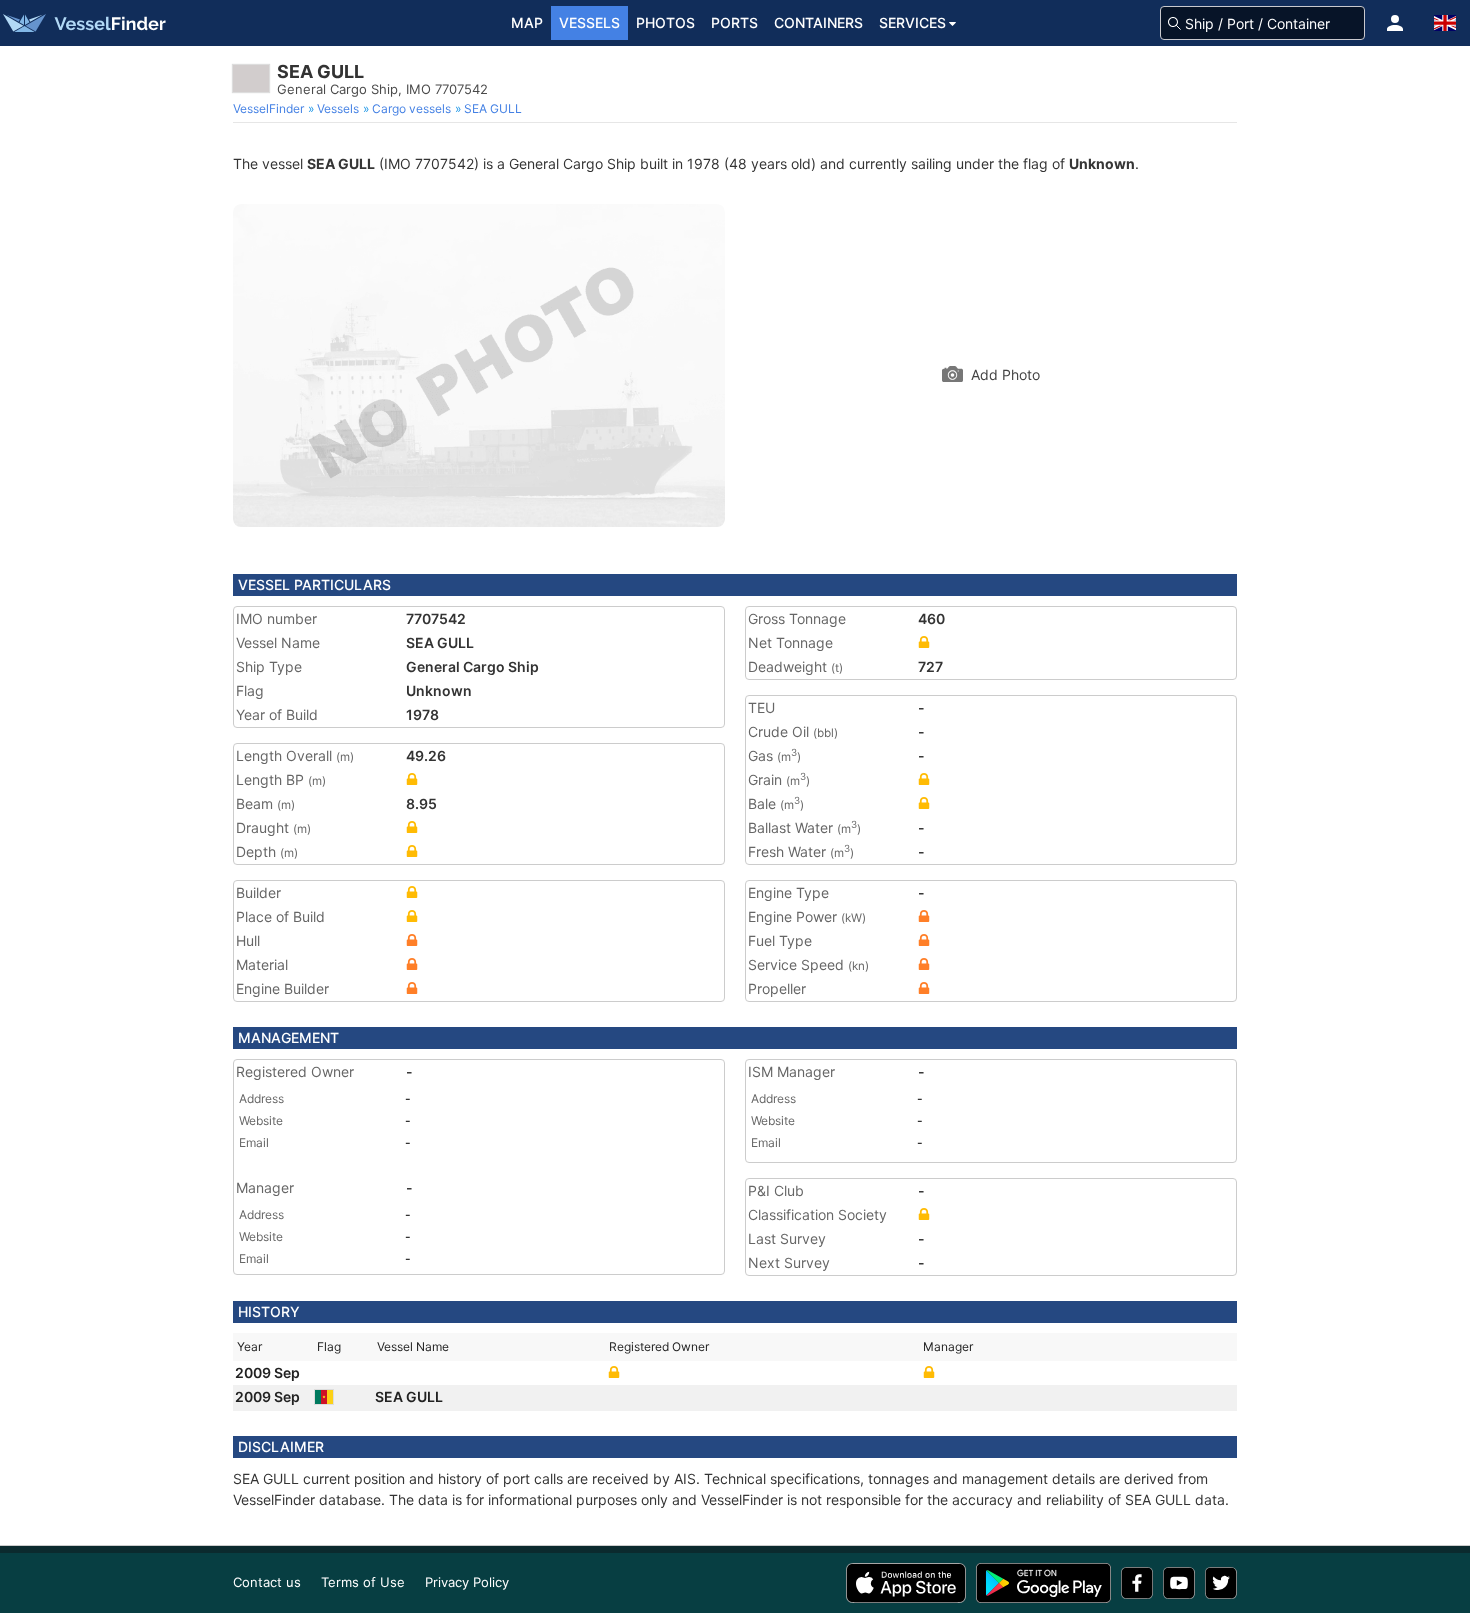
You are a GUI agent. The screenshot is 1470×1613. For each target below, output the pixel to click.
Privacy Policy (467, 1582)
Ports (734, 22)
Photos (665, 22)
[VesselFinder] (83, 23)
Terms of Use (363, 1582)
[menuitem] (270, 109)
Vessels (589, 22)
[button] (1395, 23)
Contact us (267, 1582)
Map (527, 22)
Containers (818, 22)
